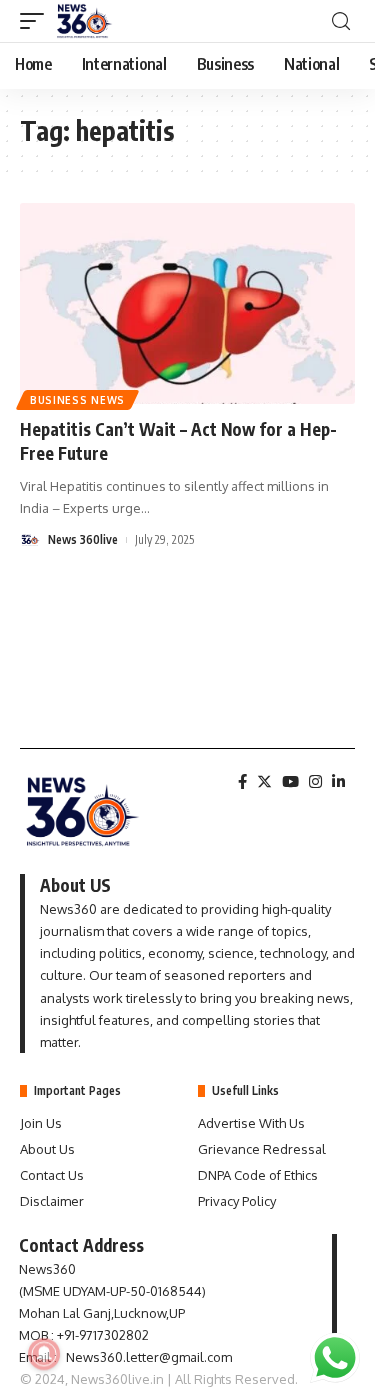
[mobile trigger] (37, 21)
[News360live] (85, 21)
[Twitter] (264, 782)
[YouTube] (290, 782)
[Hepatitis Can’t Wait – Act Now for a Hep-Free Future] (187, 303)
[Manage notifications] (44, 1354)
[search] (341, 21)
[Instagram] (315, 782)
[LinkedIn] (338, 782)
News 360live (83, 539)
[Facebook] (242, 782)
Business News (77, 400)
